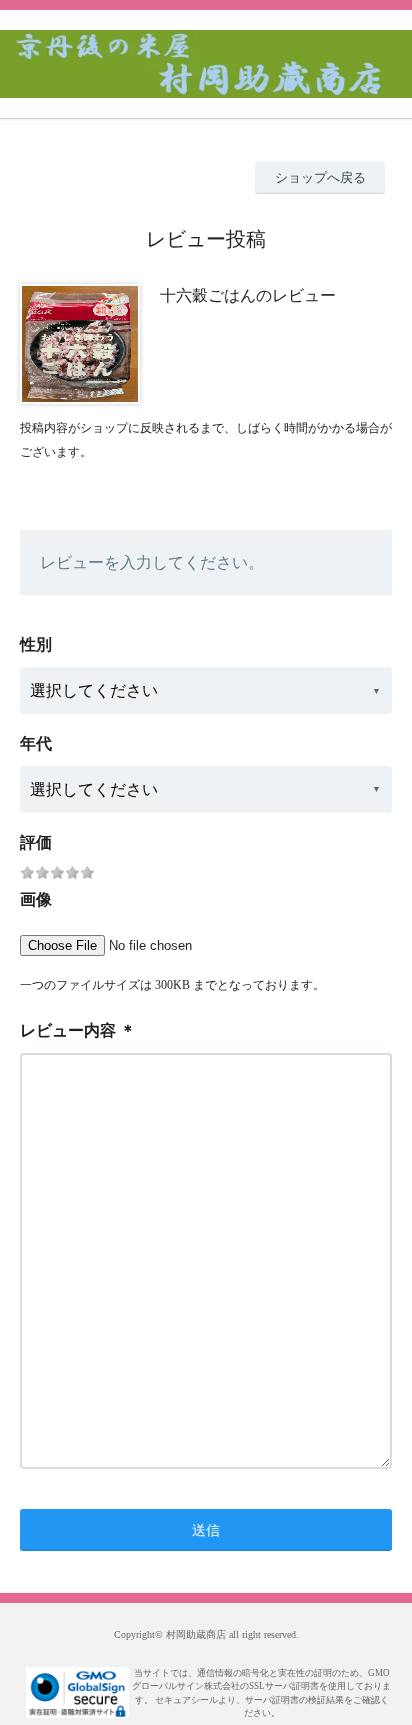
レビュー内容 (68, 1030)
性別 (36, 644)
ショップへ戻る (320, 177)
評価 (36, 842)
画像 (36, 899)
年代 (36, 743)
